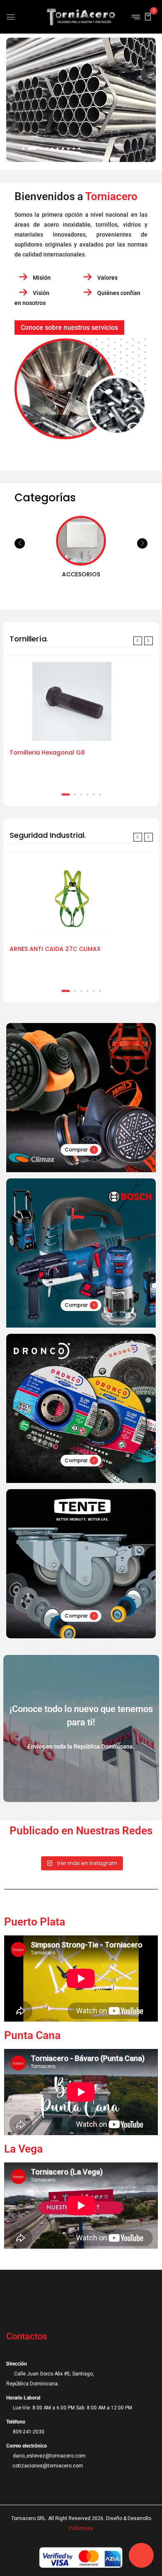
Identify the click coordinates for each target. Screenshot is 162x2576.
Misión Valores (75, 278)
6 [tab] (100, 795)
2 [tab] (75, 795)
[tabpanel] (81, 724)
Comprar (76, 1150)
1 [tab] (66, 795)
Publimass (81, 2528)
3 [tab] (81, 795)
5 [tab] (94, 795)
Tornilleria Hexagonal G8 (47, 752)
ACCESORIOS (81, 574)
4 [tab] (87, 795)
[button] (148, 16)
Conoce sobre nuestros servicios (69, 328)
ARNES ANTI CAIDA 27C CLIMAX (55, 949)
